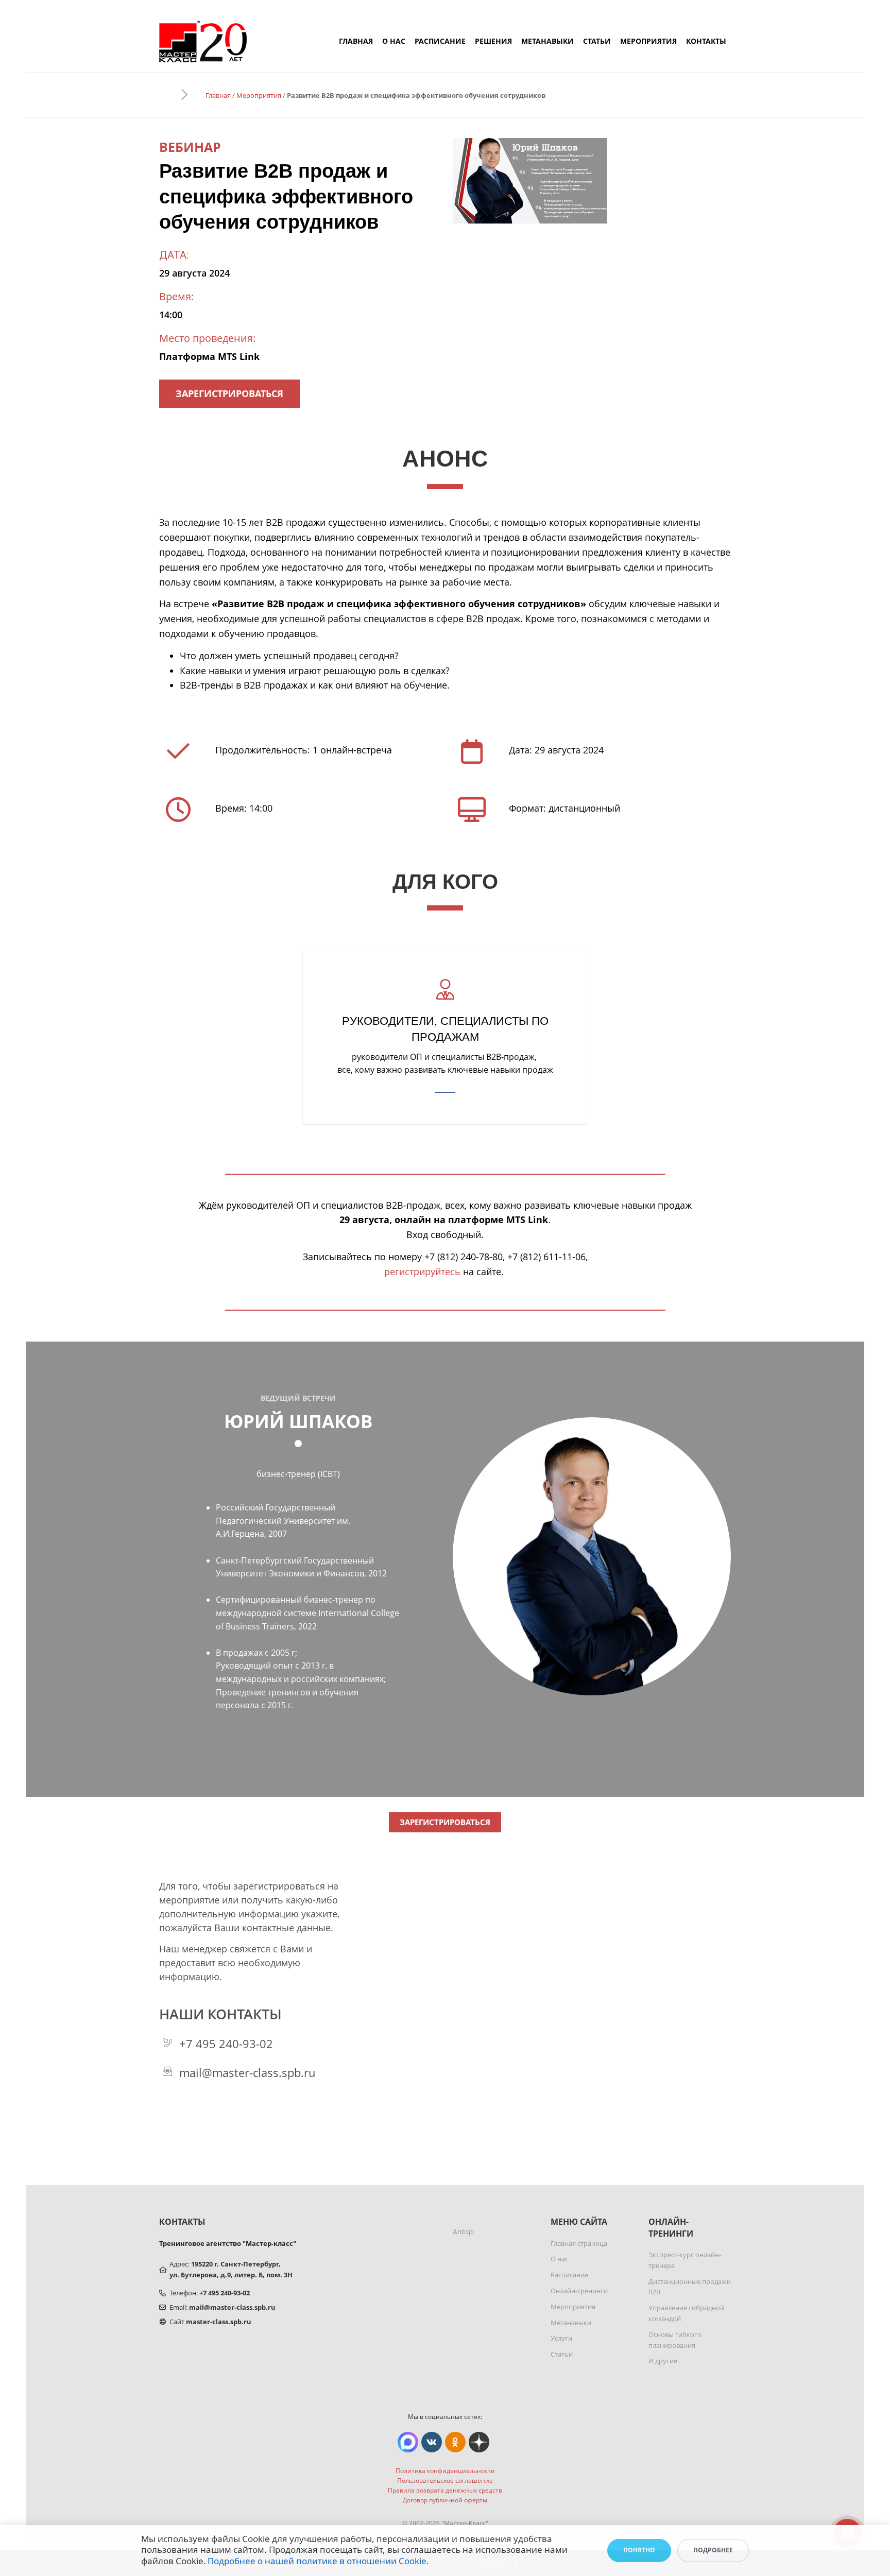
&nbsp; (464, 2231)
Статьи (597, 41)
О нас (394, 41)
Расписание (440, 41)
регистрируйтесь (422, 1272)
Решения (493, 41)
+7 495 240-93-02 (226, 2043)
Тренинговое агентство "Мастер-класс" (228, 2243)
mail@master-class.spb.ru (247, 2072)
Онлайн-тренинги (579, 2291)
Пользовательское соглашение (445, 2480)
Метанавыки (547, 41)
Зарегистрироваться (229, 393)
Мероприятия (648, 41)
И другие (663, 2361)
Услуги (561, 2338)
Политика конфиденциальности (445, 2471)
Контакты (706, 41)
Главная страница (579, 2243)
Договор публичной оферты (445, 2500)
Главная (356, 41)
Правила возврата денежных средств (445, 2490)
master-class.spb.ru (219, 2322)
